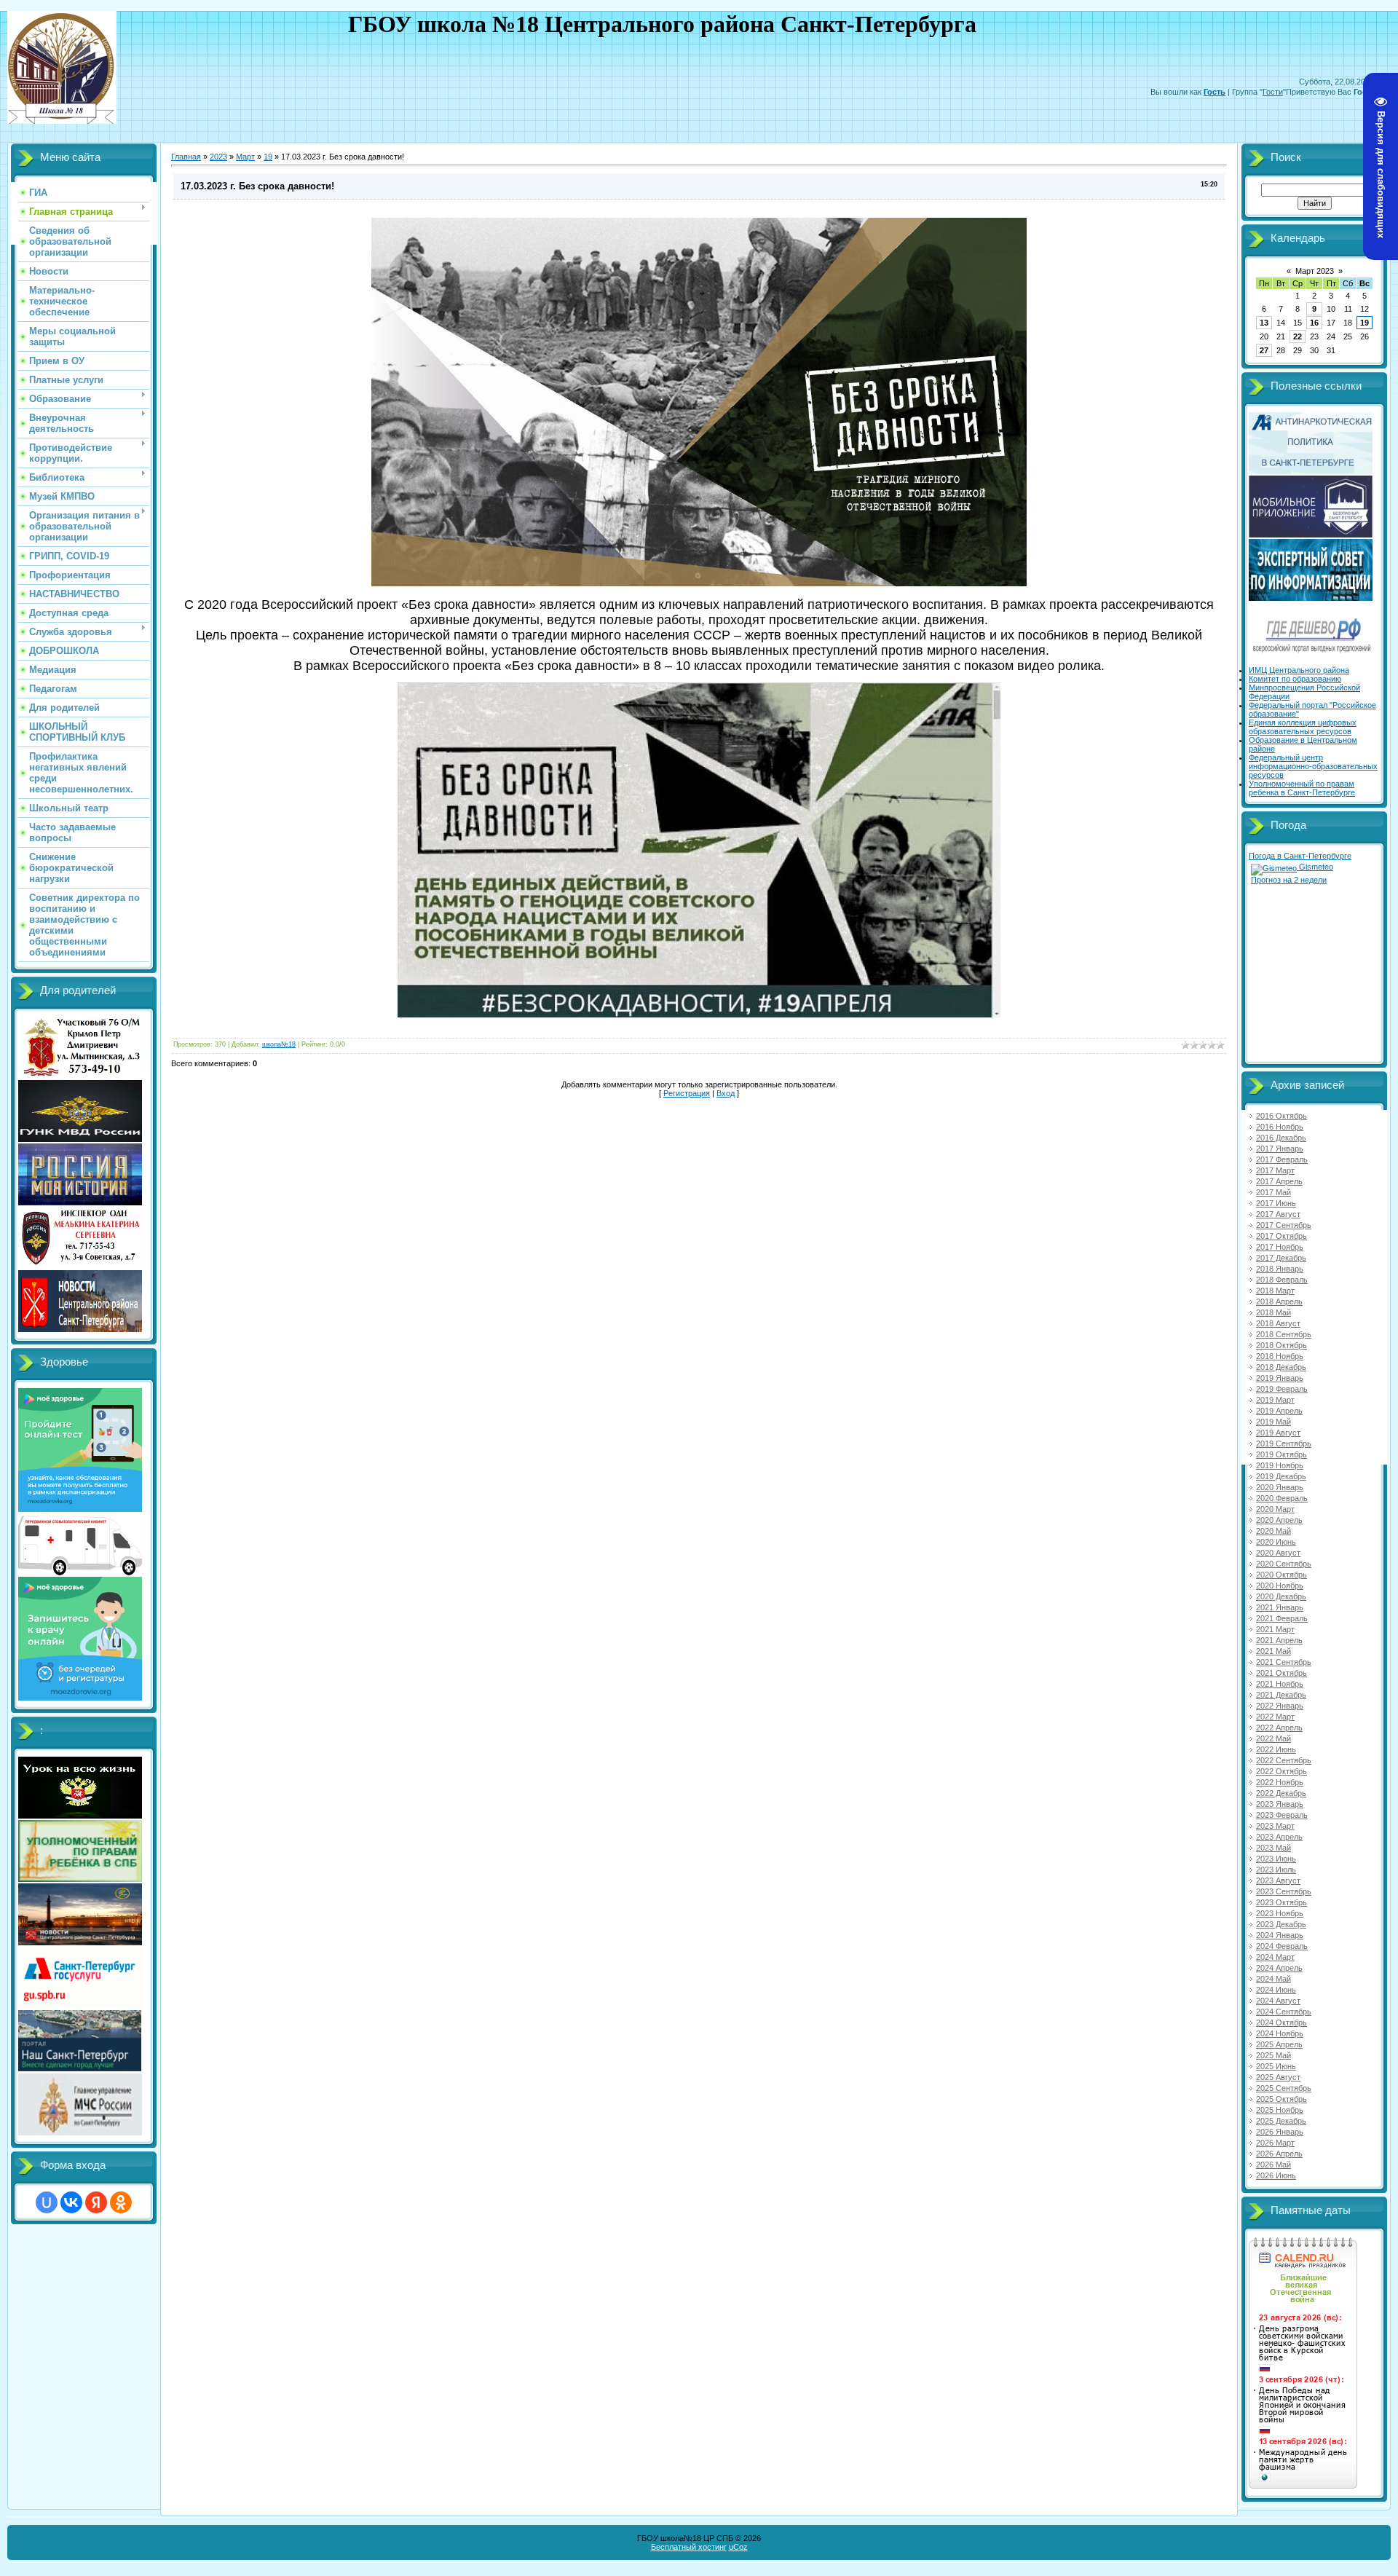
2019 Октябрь (1281, 1454)
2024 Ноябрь (1280, 2033)
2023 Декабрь (1281, 1924)
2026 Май (1273, 2165)
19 (268, 157)
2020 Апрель (1279, 1520)
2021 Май (1273, 1651)
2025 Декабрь (1281, 2121)
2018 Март (1275, 1291)
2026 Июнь (1276, 2175)
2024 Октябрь (1281, 2022)
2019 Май (1273, 1422)
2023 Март (1275, 1826)
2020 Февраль (1282, 1498)
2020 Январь (1280, 1487)
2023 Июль (1276, 1870)
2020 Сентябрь (1284, 1564)
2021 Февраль (1282, 1618)
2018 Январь (1280, 1269)
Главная (186, 157)
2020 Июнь (1276, 1542)
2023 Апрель (1279, 1837)
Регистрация (687, 1093)
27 (1264, 350)
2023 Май (1273, 1848)
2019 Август (1278, 1433)
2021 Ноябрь (1280, 1684)
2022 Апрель (1279, 1728)
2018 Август (1278, 1323)
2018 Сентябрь (1284, 1334)
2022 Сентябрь (1284, 1760)
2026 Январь (1280, 2132)
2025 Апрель (1279, 2044)
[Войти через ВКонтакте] (71, 2202)
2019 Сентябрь (1284, 1443)
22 (1298, 336)
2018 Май (1273, 1312)
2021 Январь (1280, 1607)
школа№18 (279, 1044)
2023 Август (1278, 1880)
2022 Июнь (1276, 1749)
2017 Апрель (1279, 1181)
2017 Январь (1280, 1149)
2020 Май (1273, 1531)
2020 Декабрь (1281, 1596)
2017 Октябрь (1281, 1236)
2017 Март (1275, 1170)
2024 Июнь (1276, 1990)
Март (245, 157)
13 (1264, 323)
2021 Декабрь (1281, 1695)
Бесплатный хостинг (689, 2547)
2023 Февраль (1282, 1815)
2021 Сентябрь (1284, 1662)
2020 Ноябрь (1280, 1586)
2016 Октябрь (1281, 1116)
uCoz (738, 2547)
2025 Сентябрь (1284, 2088)
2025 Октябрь (1281, 2099)
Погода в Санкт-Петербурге (1300, 856)
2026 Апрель (1279, 2154)
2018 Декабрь (1281, 1367)
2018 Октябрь (1281, 1345)
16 (1314, 323)
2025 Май (1273, 2055)
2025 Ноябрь (1280, 2110)
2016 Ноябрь (1280, 1127)
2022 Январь (1280, 1706)
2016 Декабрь (1281, 1138)
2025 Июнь (1276, 2066)
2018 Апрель (1279, 1301)
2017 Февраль (1282, 1159)
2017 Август (1278, 1214)
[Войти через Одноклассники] (121, 2202)
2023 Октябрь (1281, 1902)
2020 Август (1278, 1553)
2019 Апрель (1279, 1411)
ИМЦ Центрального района (1299, 670)
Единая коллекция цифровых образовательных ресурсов (1303, 727)
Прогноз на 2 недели (1289, 880)
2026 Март (1275, 2143)
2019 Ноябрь (1280, 1465)
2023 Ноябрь (1280, 1913)
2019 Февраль (1282, 1389)
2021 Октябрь (1281, 1673)
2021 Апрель (1279, 1640)
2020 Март (1275, 1509)
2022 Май (1273, 1738)
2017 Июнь (1276, 1203)
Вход (726, 1093)
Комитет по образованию (1295, 679)
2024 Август (1278, 2001)
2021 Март (1275, 1629)
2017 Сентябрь (1284, 1225)
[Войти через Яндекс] (96, 2202)
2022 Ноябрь (1280, 1782)
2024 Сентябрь (1284, 2012)
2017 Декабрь (1281, 1258)
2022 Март (1275, 1717)
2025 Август (1278, 2077)
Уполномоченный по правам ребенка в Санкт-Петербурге (1302, 788)
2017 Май (1273, 1192)
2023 (218, 157)
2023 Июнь (1276, 1859)
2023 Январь (1280, 1804)
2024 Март (1275, 1957)
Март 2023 (1315, 271)
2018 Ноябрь (1280, 1356)
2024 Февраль (1282, 1946)
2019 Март (1275, 1400)
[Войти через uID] (47, 2202)
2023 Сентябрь (1284, 1891)
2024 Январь (1280, 1935)
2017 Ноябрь (1280, 1247)
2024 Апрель (1279, 1968)
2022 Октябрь (1281, 1771)
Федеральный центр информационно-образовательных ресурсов (1313, 766)
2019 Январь (1280, 1378)
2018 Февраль (1282, 1280)
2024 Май (1273, 1979)
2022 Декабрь (1281, 1793)
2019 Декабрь (1281, 1476)
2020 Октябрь (1281, 1575)
